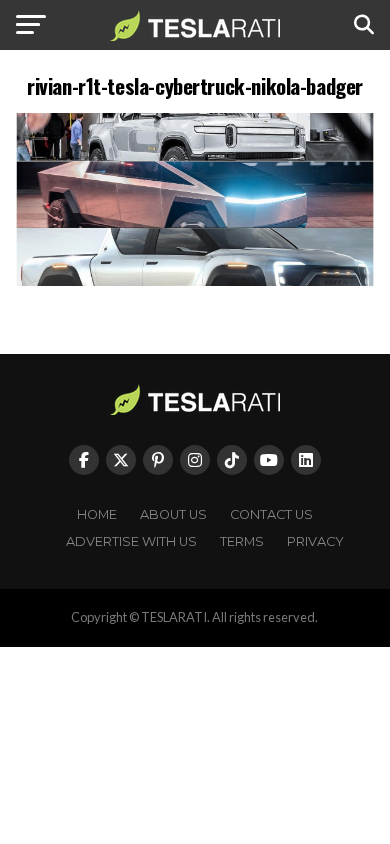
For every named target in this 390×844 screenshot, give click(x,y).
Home (97, 514)
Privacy (315, 541)
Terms (242, 541)
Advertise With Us (131, 541)
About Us (173, 514)
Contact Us (271, 514)
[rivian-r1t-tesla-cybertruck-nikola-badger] (194, 280)
